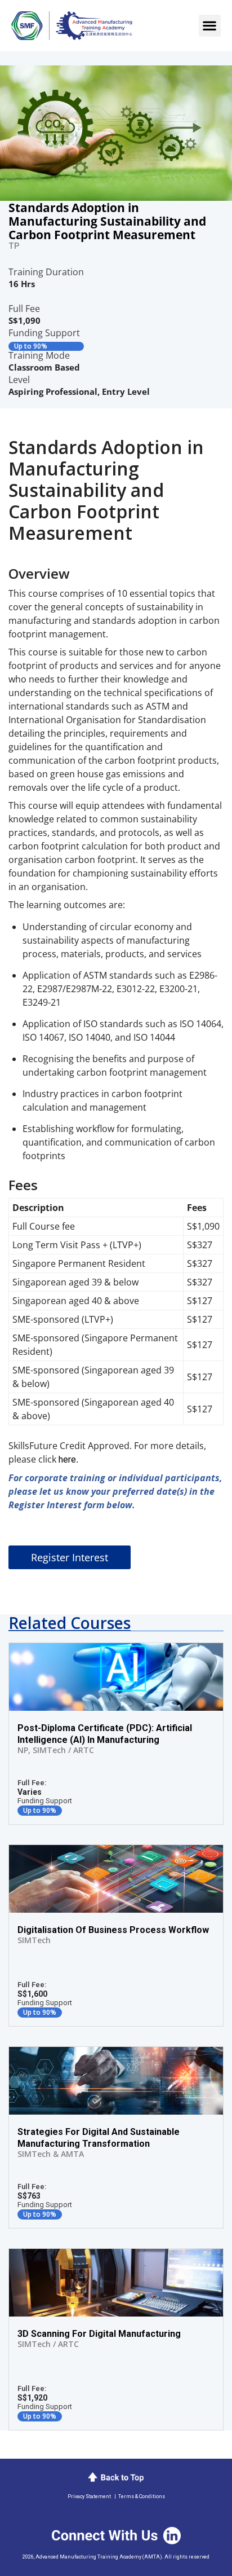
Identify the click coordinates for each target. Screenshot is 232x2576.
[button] (210, 26)
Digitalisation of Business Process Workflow (113, 1930)
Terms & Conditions (142, 2496)
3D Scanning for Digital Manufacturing (99, 2334)
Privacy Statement (89, 2496)
